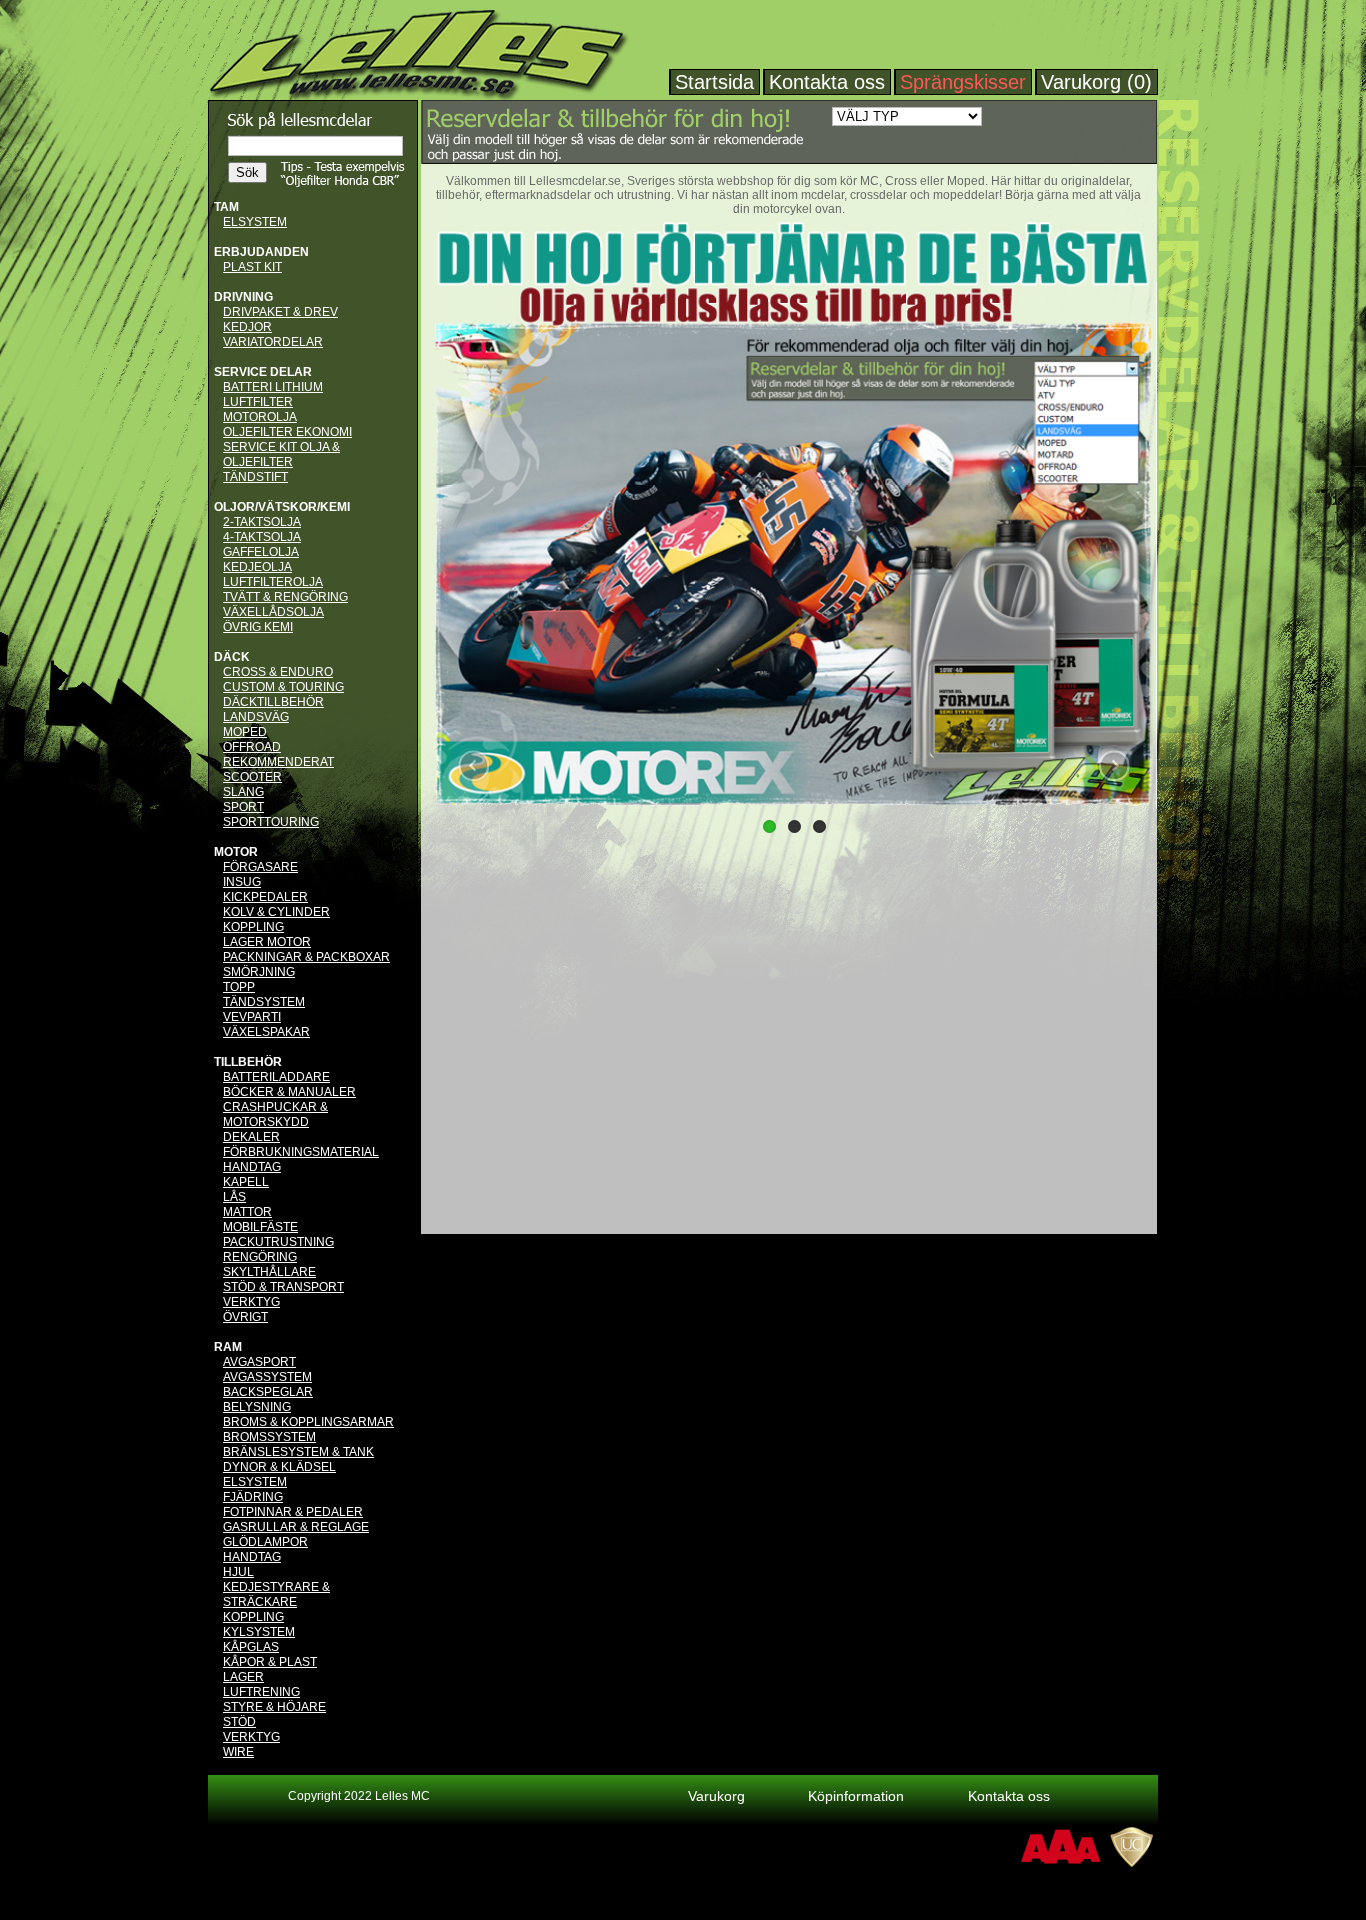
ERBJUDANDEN (261, 252)
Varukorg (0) (1096, 82)
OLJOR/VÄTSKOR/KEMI (282, 507)
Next (1114, 766)
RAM (228, 1347)
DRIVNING (243, 297)
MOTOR (236, 852)
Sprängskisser (963, 82)
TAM (226, 207)
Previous (474, 766)
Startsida (714, 82)
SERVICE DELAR (263, 372)
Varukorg (716, 1796)
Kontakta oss (827, 82)
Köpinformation (856, 1796)
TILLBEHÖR (248, 1062)
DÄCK (232, 657)
